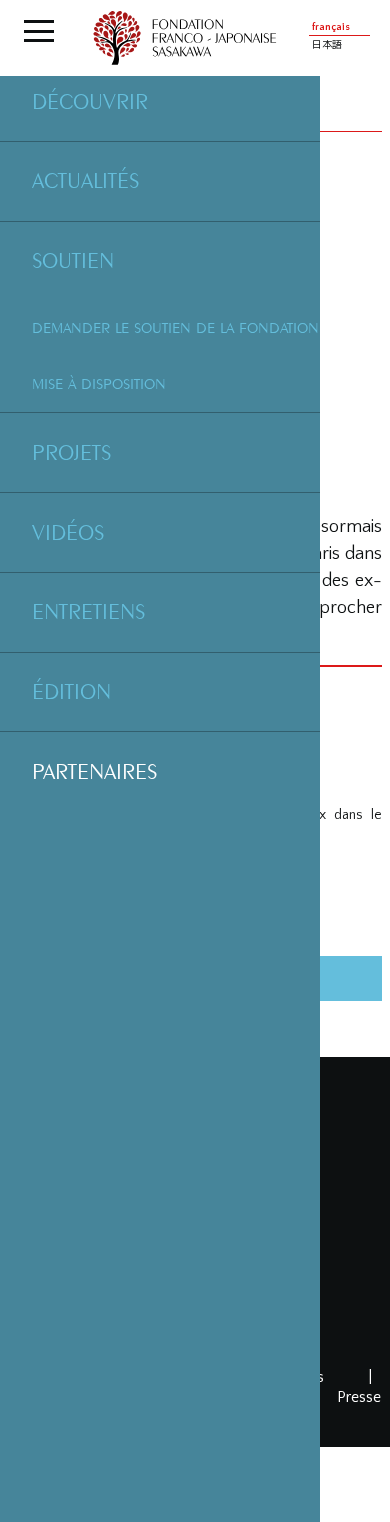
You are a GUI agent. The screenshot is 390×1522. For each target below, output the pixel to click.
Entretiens (88, 611)
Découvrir (90, 101)
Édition (71, 691)
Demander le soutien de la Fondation (175, 327)
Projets (71, 452)
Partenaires (94, 771)
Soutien (73, 260)
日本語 (327, 45)
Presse (359, 1397)
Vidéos (68, 532)
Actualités (85, 180)
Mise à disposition (99, 383)
